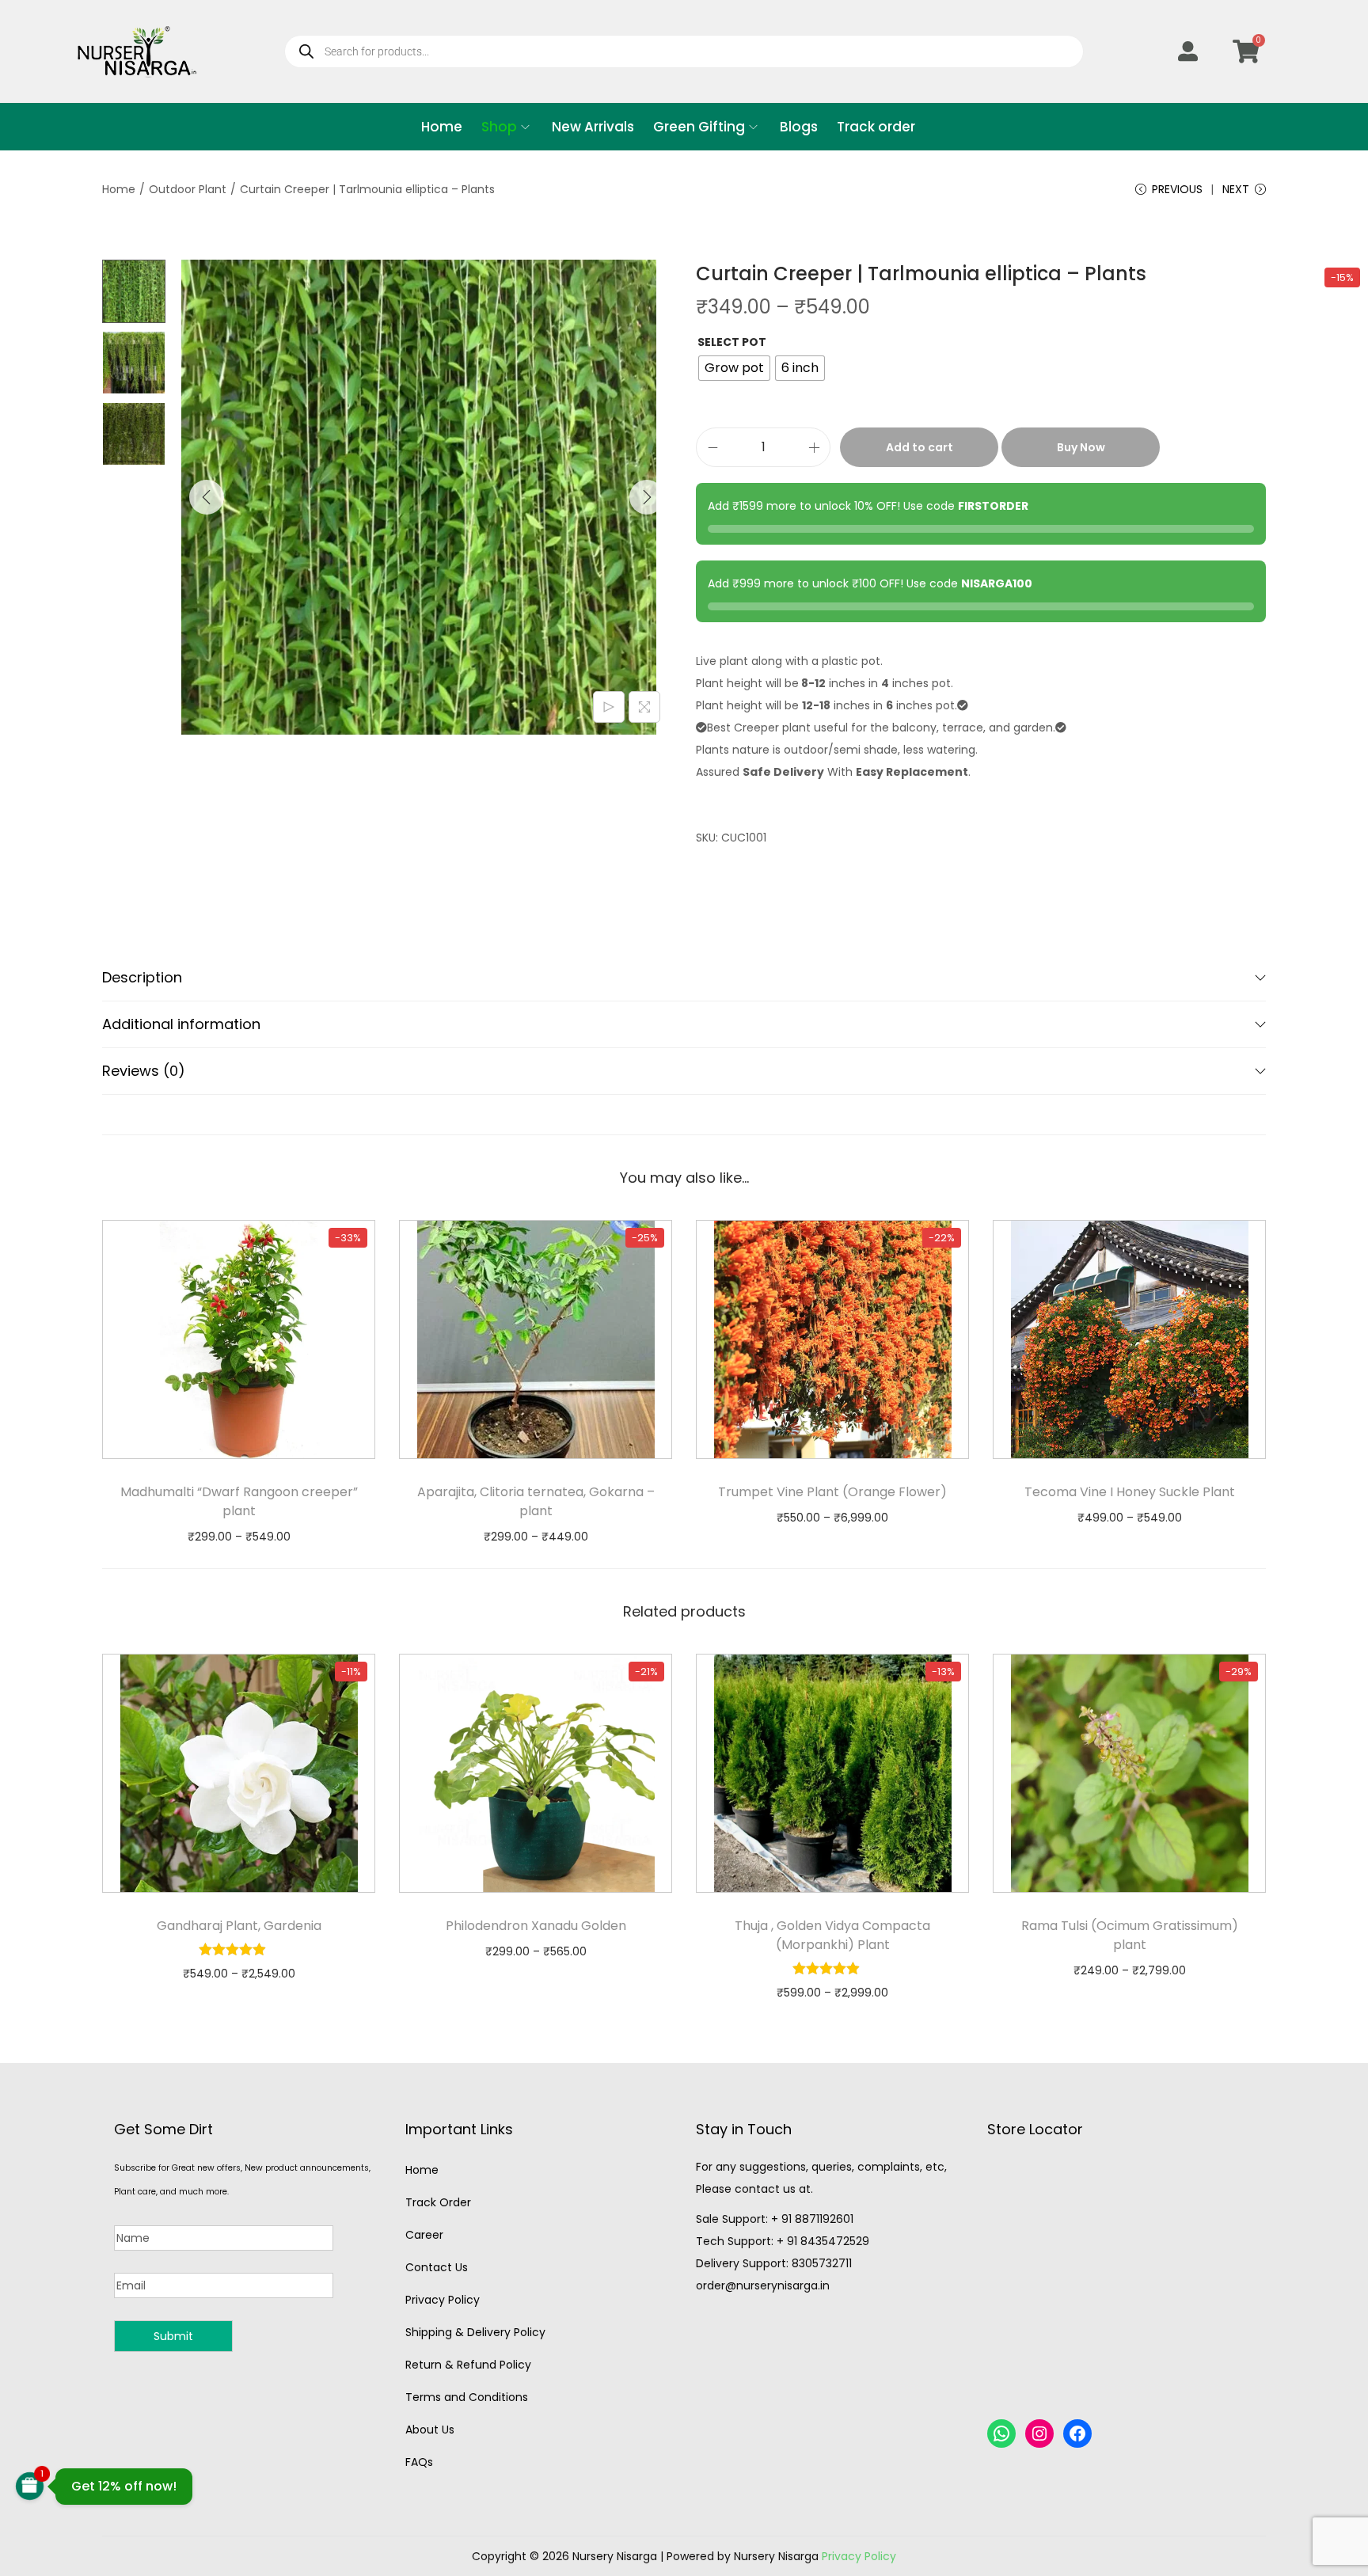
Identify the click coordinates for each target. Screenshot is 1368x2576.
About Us (430, 2430)
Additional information (181, 1024)
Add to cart (920, 447)
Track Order (438, 2202)
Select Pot (732, 342)
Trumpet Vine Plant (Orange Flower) (832, 1492)
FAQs (419, 2462)
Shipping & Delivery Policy (475, 2332)
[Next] (647, 497)
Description (142, 977)
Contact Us (437, 2267)
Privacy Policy (443, 2300)
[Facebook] (1077, 2434)
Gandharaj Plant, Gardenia (239, 1926)
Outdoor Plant (188, 189)
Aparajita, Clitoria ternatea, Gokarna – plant (536, 1501)
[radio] (734, 368)
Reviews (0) (144, 1071)
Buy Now (1081, 447)
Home (119, 189)
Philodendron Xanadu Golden (536, 1926)
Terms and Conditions (467, 2397)
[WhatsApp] (1001, 2434)
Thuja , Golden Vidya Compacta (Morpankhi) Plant (832, 1935)
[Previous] (207, 497)
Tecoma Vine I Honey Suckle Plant (1130, 1492)
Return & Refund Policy (468, 2365)
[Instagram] (1039, 2434)
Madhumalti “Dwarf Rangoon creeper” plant (239, 1501)
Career (424, 2235)
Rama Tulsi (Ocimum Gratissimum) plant (1130, 1935)
